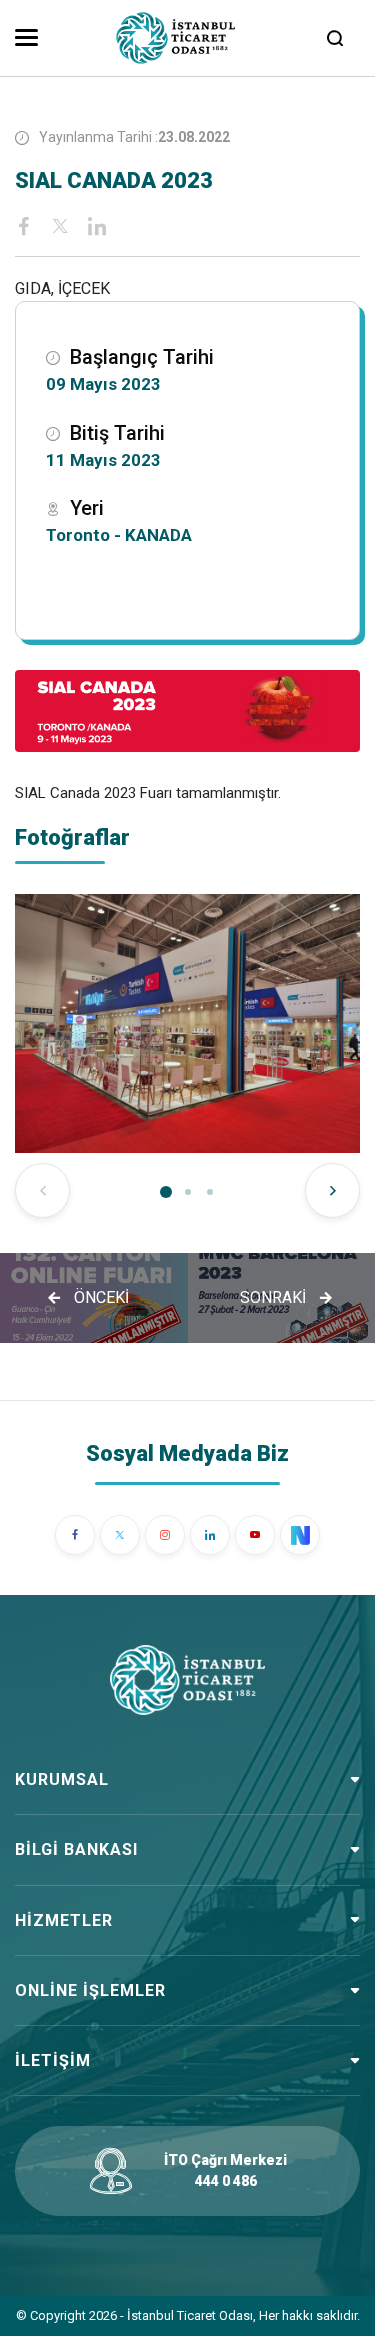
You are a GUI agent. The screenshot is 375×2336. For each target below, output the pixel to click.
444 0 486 (226, 2181)
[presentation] (42, 1190)
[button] (166, 1192)
